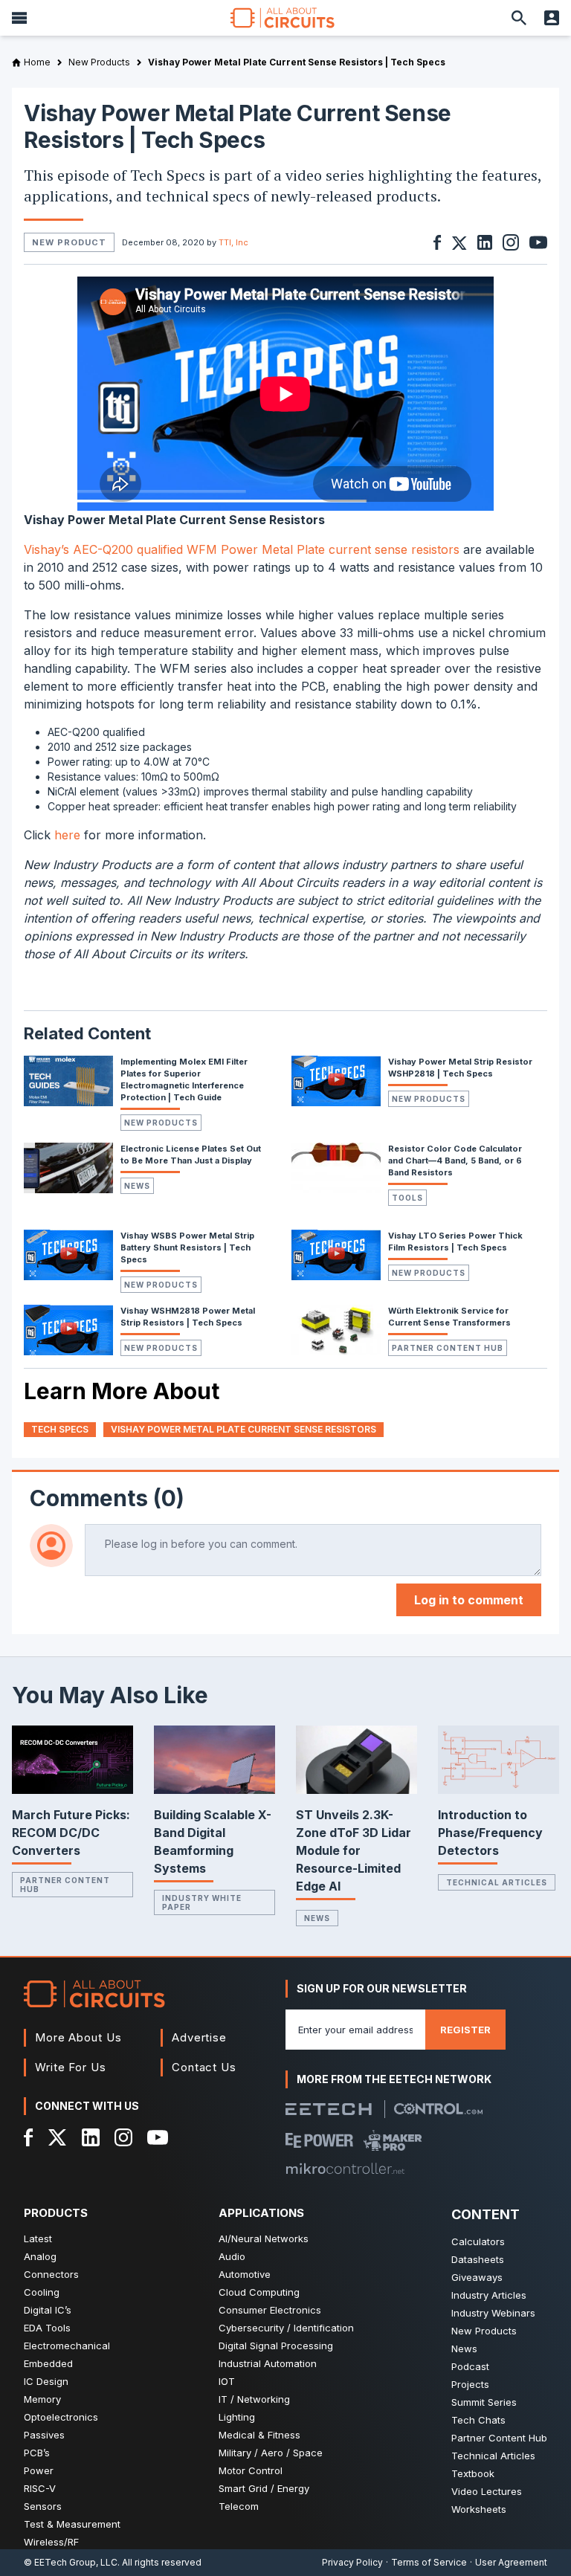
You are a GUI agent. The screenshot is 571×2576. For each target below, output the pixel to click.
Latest (38, 2238)
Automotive (245, 2274)
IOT (227, 2381)
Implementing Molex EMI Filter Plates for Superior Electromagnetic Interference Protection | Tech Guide (184, 1079)
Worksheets (479, 2509)
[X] (58, 2137)
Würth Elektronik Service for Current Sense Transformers (449, 1317)
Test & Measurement (72, 2524)
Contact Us (204, 2067)
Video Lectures (487, 2491)
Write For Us (71, 2067)
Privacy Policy (352, 2562)
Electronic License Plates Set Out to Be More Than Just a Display (191, 1155)
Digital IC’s (48, 2310)
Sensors (43, 2506)
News (137, 1186)
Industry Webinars (493, 2313)
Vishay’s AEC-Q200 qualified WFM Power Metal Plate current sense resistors (242, 549)
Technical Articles (497, 1882)
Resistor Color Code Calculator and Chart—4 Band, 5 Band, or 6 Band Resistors (455, 1161)
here (67, 835)
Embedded (48, 2363)
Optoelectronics (61, 2417)
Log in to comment (469, 1600)
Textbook (473, 2473)
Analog (40, 2256)
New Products (161, 1123)
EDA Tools (47, 2328)
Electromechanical (67, 2346)
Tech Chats (478, 2420)
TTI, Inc (233, 242)
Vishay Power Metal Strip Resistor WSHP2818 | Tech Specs (460, 1068)
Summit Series (484, 2402)
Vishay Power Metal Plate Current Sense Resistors (243, 1429)
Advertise (199, 2037)
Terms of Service (429, 2562)
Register (465, 2030)
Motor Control (251, 2470)
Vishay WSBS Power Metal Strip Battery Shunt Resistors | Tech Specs (187, 1247)
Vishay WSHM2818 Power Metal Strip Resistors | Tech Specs (188, 1317)
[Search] (519, 18)
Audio (232, 2256)
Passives (44, 2435)
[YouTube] (158, 2137)
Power (39, 2470)
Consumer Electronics (270, 2310)
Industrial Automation (268, 2363)
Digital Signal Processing (276, 2346)
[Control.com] (438, 2109)
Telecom (239, 2506)
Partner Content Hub (448, 1348)
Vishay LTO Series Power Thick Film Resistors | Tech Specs (455, 1242)
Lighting (237, 2417)
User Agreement (511, 2562)
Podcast (470, 2366)
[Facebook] (29, 2137)
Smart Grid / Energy (264, 2488)
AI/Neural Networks (264, 2238)
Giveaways (477, 2277)
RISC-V (40, 2488)
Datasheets (478, 2259)
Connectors (51, 2274)
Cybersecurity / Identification (286, 2328)
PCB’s (37, 2453)
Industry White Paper (202, 1902)
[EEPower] (319, 2140)
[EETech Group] (329, 2109)
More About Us (78, 2037)
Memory (42, 2399)
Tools (407, 1198)
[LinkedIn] (91, 2137)
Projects (470, 2384)
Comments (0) (107, 1498)
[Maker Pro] (393, 2140)
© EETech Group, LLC (71, 2562)
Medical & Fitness (259, 2435)
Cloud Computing (259, 2292)
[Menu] (19, 18)
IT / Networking (254, 2399)
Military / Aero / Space (271, 2453)
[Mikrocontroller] (345, 2169)
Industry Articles (489, 2295)
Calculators (478, 2241)
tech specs (60, 1429)
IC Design (46, 2381)
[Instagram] (123, 2137)
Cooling (42, 2292)
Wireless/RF (51, 2542)
